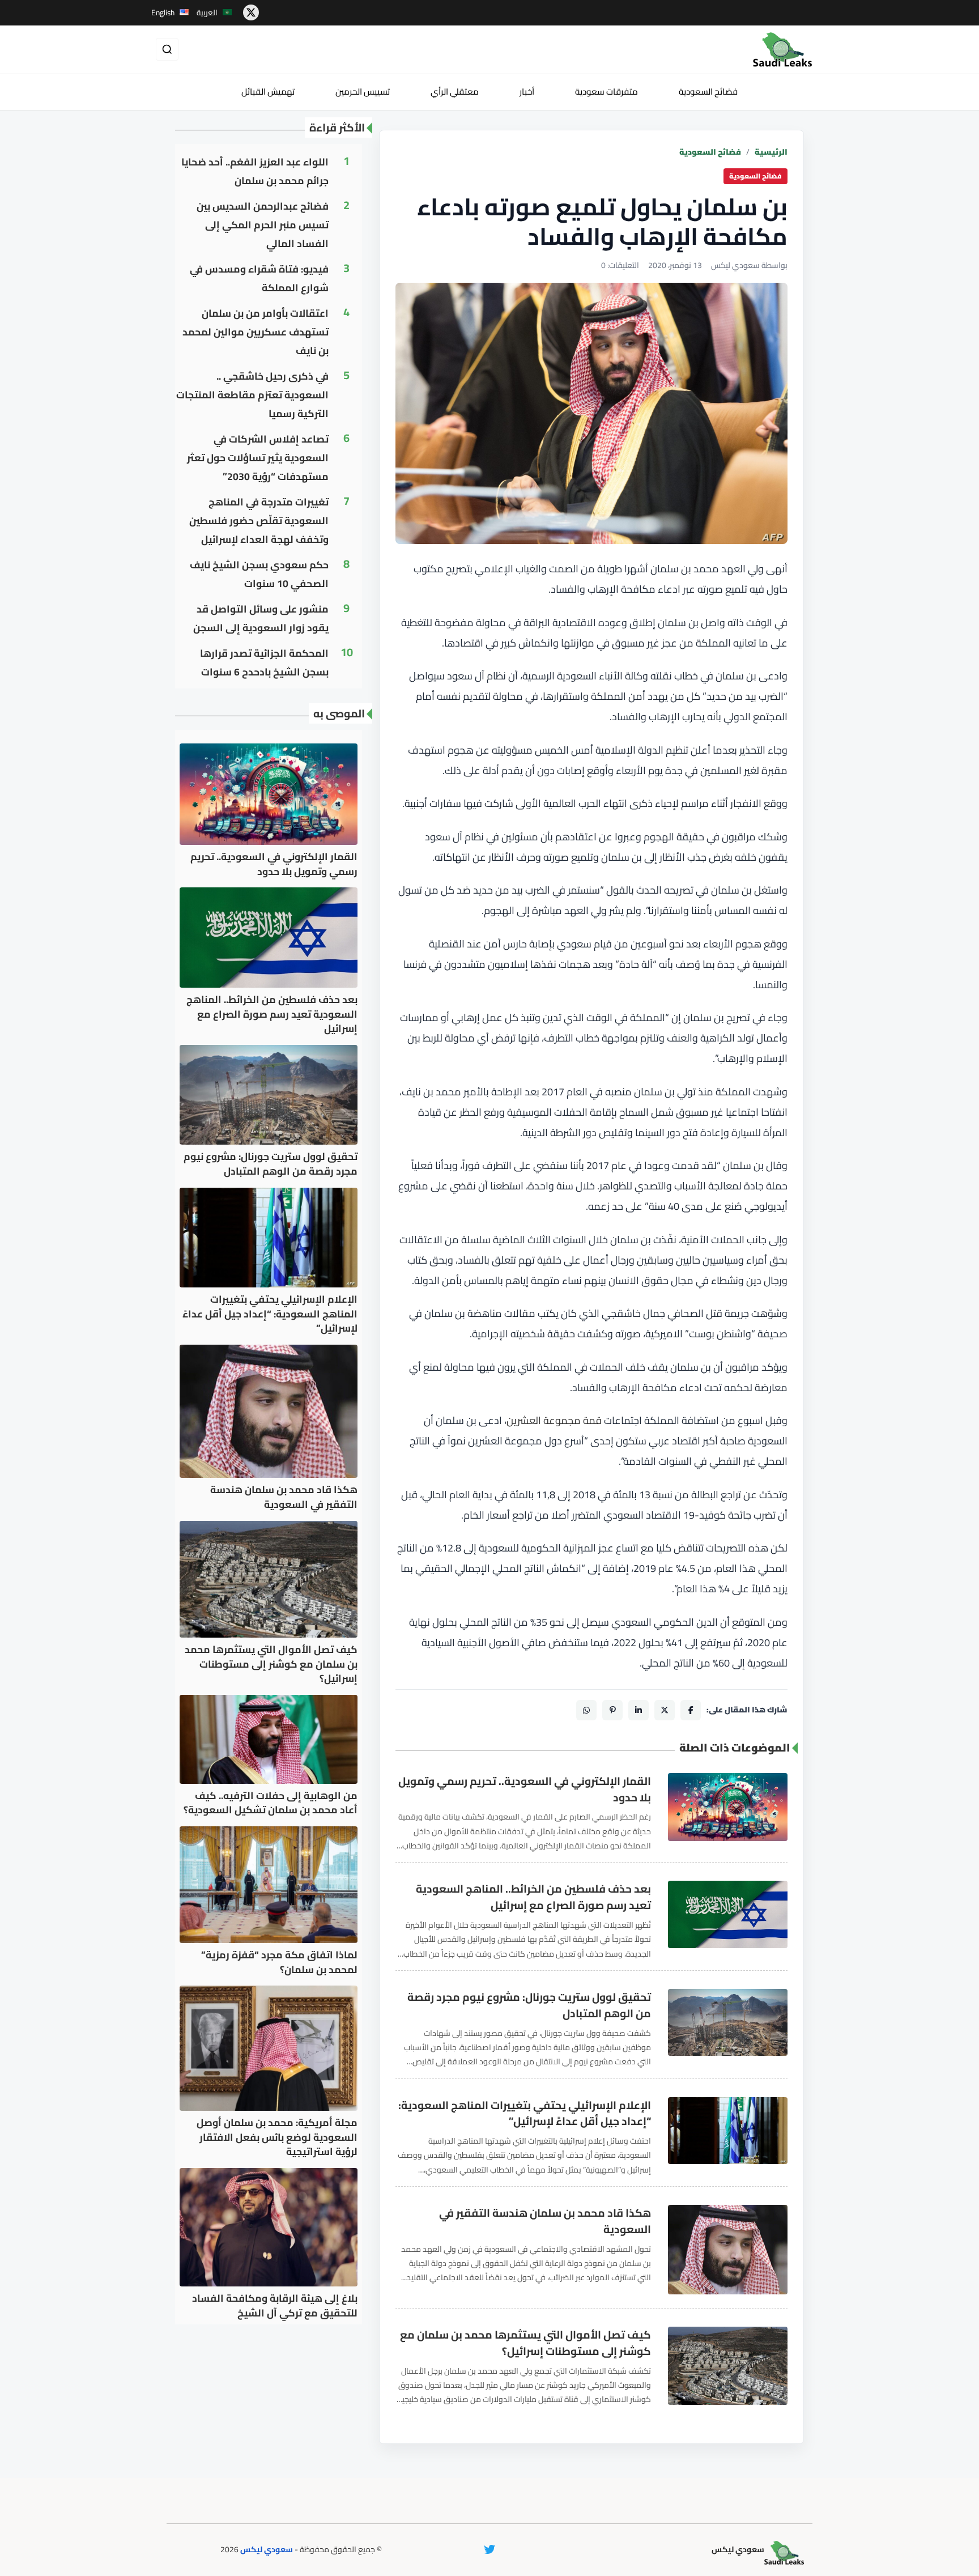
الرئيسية (771, 152)
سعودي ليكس (267, 2549)
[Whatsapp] (586, 1710)
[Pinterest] (612, 1710)
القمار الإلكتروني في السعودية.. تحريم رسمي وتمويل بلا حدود (525, 1789)
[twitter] (251, 12)
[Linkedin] (639, 1710)
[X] (665, 1710)
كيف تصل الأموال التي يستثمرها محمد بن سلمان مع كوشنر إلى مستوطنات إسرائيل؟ (525, 2343)
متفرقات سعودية (606, 92)
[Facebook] (691, 1710)
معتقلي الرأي (455, 92)
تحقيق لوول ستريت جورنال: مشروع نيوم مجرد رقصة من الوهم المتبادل (529, 2005)
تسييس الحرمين (363, 92)
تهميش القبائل (268, 92)
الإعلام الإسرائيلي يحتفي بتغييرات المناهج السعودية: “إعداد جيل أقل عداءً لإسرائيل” (525, 2114)
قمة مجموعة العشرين (554, 1420)
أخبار (527, 92)
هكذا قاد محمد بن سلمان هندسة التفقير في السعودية (545, 2221)
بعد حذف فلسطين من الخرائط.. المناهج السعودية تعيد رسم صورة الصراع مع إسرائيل (533, 1897)
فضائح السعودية (708, 92)
